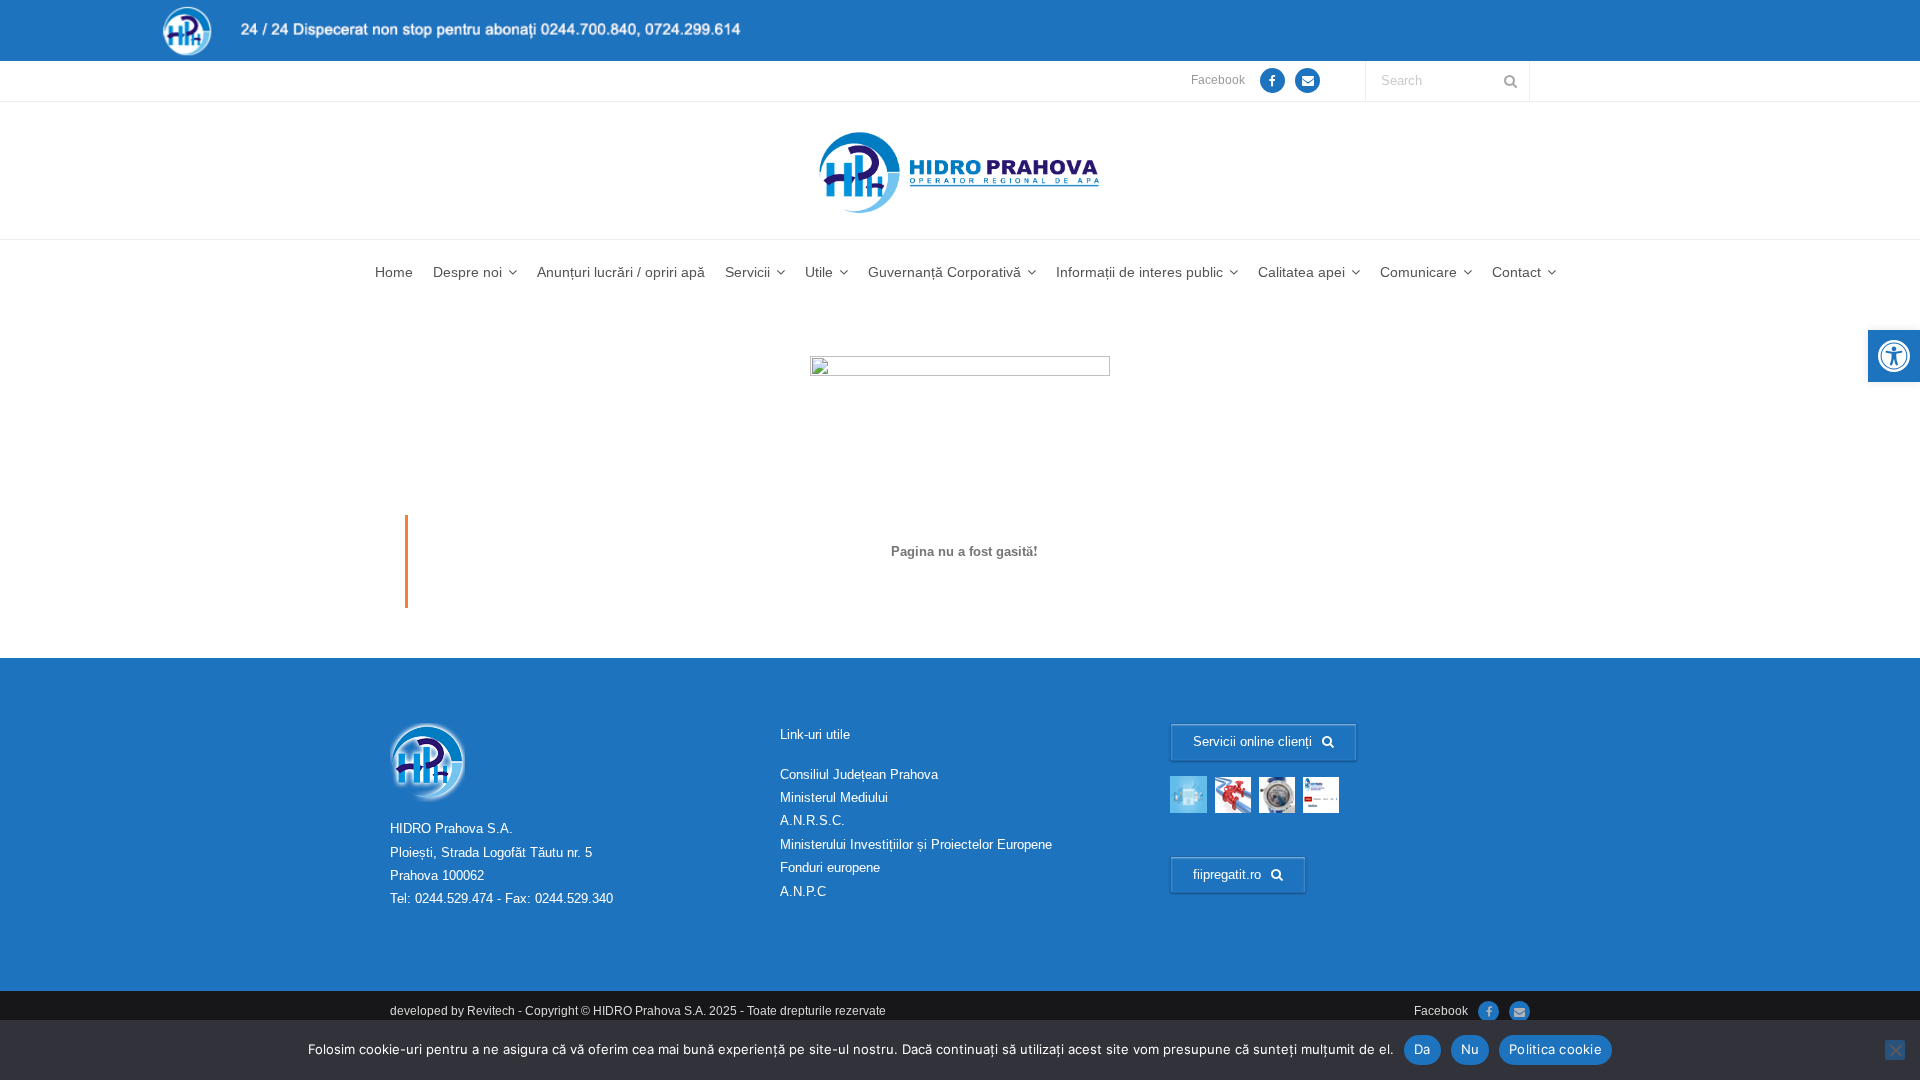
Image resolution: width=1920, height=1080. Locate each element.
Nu (1470, 1049)
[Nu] (1895, 1050)
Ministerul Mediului (834, 797)
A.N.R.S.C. (812, 820)
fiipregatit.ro (1227, 874)
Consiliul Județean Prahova (859, 774)
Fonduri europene (830, 867)
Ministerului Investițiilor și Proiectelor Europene (916, 844)
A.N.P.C (803, 891)
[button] (1894, 356)
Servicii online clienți (1252, 741)
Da (1422, 1049)
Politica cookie (1555, 1049)
